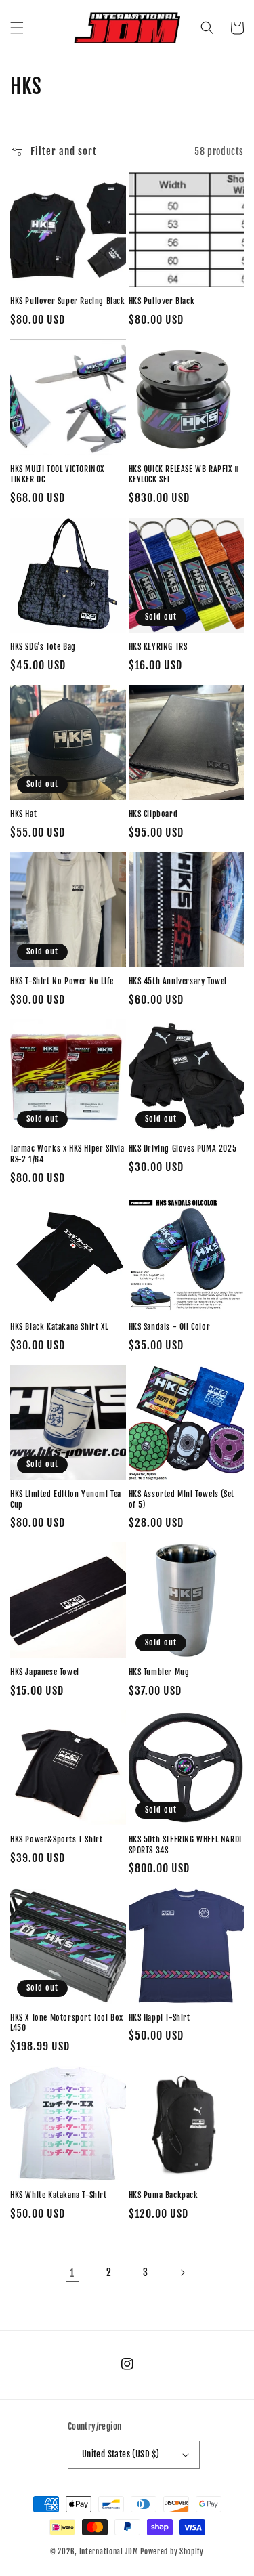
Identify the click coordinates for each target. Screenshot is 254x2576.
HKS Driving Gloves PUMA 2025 (183, 1148)
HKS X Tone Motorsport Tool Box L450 (67, 2023)
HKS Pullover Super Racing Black (68, 301)
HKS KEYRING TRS (158, 647)
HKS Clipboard (153, 814)
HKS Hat (23, 814)
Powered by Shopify (172, 2552)
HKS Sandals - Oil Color (170, 1327)
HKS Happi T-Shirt (160, 2018)
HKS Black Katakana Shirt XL (59, 1327)
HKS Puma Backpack (164, 2195)
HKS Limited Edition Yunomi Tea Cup (66, 1499)
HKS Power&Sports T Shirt (56, 1839)
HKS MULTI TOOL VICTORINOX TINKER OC (57, 474)
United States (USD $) (121, 2454)
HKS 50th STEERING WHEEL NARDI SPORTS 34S (185, 1845)
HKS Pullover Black (162, 301)
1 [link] (72, 2273)
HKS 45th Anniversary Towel (178, 981)
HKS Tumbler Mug (159, 1672)
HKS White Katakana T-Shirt (59, 2195)
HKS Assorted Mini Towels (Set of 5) (182, 1499)
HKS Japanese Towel (45, 1672)
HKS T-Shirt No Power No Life (62, 981)
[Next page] (182, 2273)
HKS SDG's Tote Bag (43, 647)
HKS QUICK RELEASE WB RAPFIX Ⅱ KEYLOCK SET (184, 474)
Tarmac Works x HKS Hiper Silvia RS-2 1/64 (67, 1154)
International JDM (109, 2552)
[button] (17, 28)
